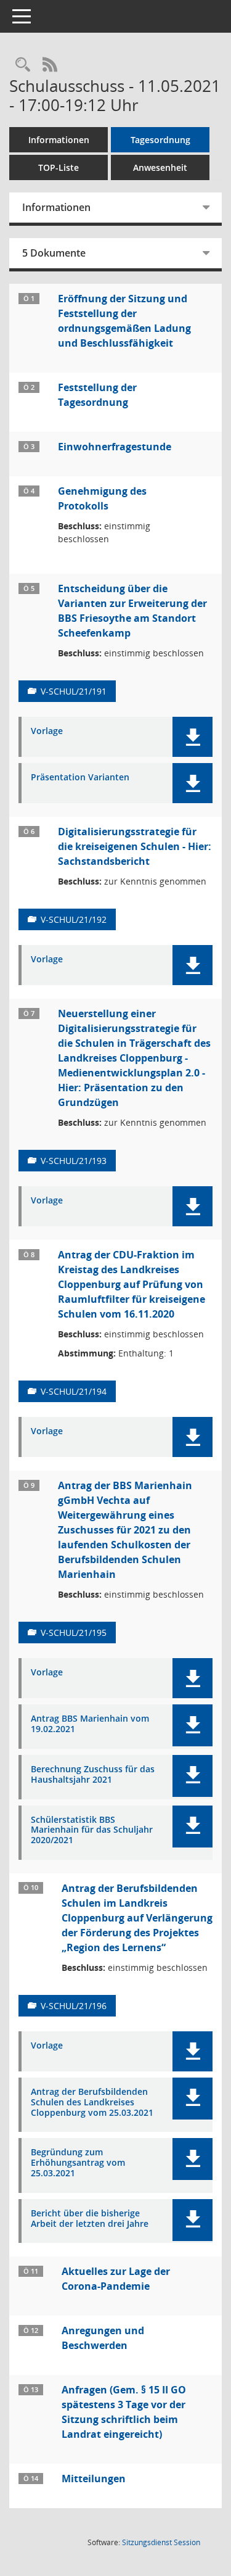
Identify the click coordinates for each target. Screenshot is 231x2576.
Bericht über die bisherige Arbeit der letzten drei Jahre (90, 2219)
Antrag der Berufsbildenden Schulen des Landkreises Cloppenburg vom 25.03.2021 (92, 2102)
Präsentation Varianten (80, 778)
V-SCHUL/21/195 (74, 1633)
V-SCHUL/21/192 (74, 919)
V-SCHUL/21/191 (74, 691)
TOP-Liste (59, 167)
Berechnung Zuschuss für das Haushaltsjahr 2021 (93, 1775)
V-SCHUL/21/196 (74, 2006)
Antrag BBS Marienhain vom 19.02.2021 (90, 1724)
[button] (192, 737)
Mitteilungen (94, 2479)
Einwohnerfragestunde (115, 447)
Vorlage (47, 731)
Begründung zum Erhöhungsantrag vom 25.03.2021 (78, 2163)
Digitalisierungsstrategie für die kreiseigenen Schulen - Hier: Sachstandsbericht (135, 846)
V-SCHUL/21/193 (74, 1161)
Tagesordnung (160, 140)
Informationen (59, 140)
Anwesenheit (160, 167)
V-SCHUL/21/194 (74, 1391)
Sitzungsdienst (161, 2542)
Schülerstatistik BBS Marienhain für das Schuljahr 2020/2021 (92, 1830)
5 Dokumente (54, 253)
